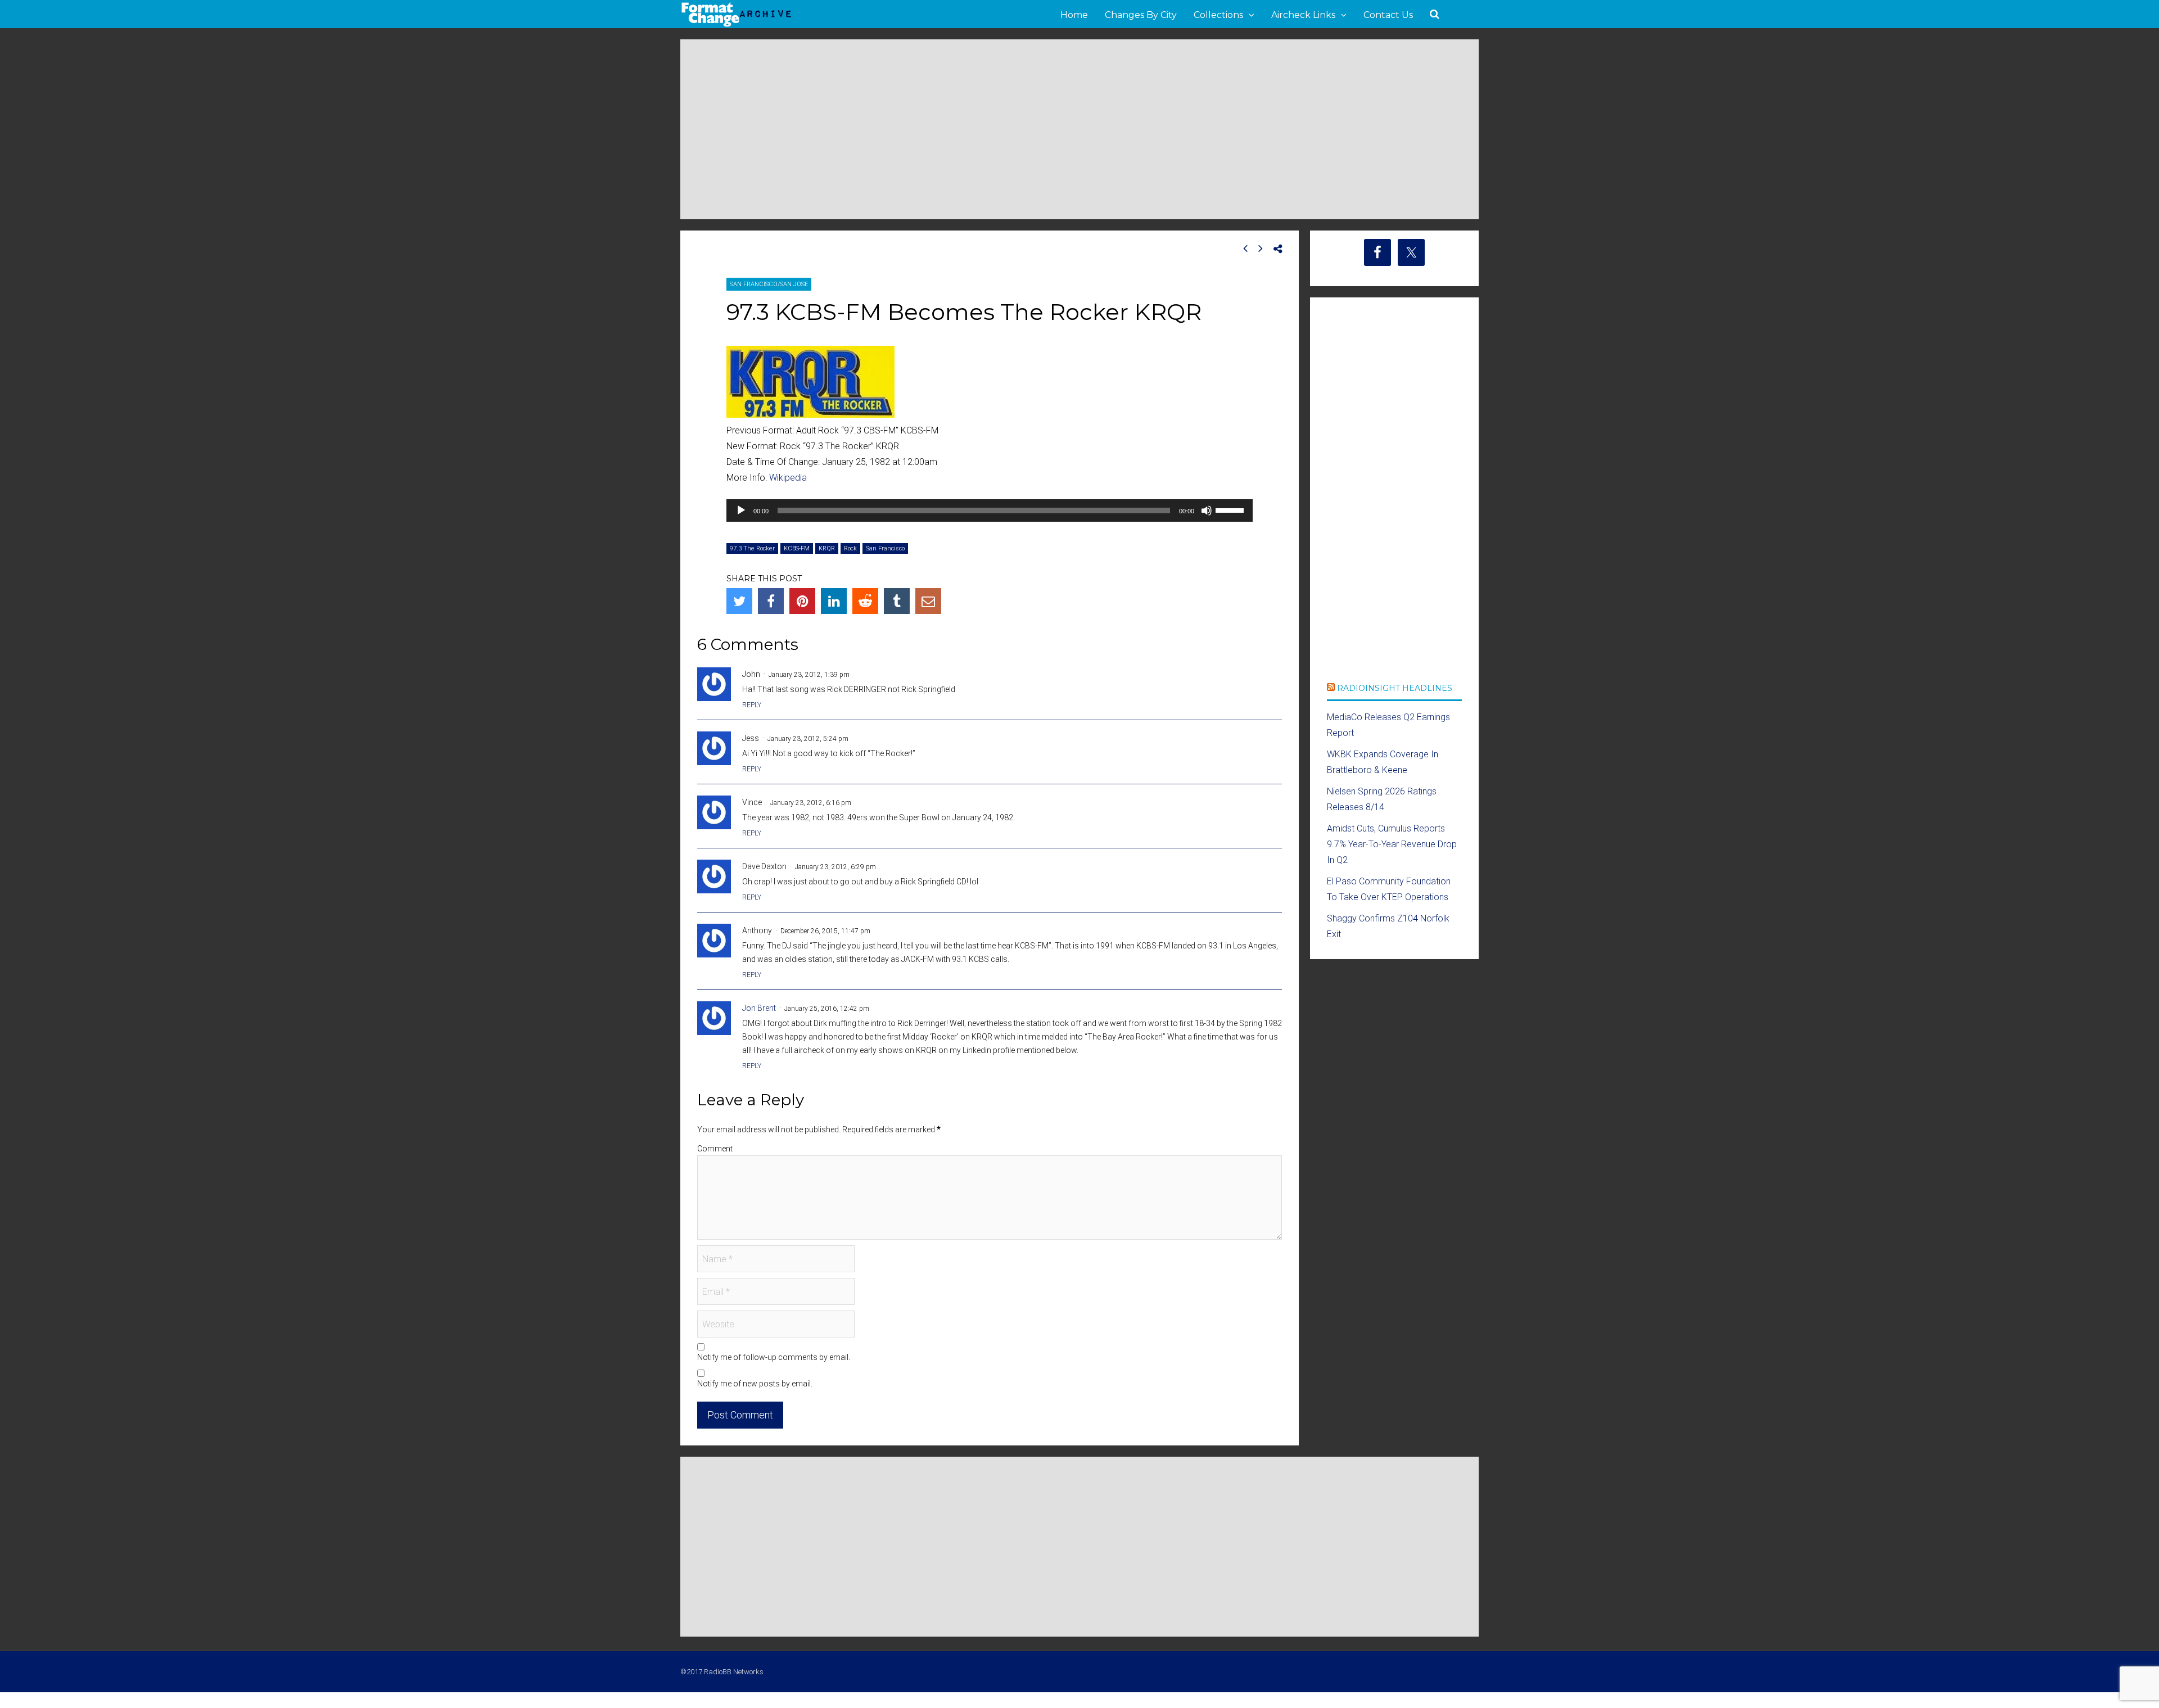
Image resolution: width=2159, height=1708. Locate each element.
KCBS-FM (797, 548)
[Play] (741, 510)
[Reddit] (865, 601)
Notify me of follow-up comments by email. (774, 1357)
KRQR (827, 548)
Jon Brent (759, 1008)
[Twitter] (739, 601)
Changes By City (1141, 15)
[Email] (928, 601)
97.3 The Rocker (752, 548)
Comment (715, 1149)
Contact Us (1388, 15)
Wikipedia (788, 478)
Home (1074, 15)
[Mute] (1207, 510)
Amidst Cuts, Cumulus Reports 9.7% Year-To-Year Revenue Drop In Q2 (1392, 844)
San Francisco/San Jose (769, 284)
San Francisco (885, 548)
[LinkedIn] (834, 601)
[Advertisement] (1079, 129)
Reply (752, 705)
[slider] (1231, 509)
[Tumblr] (897, 601)
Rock (850, 548)
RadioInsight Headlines (1395, 688)
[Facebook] (771, 601)
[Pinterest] (802, 601)
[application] (990, 510)
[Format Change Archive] (737, 25)
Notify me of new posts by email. (755, 1384)
